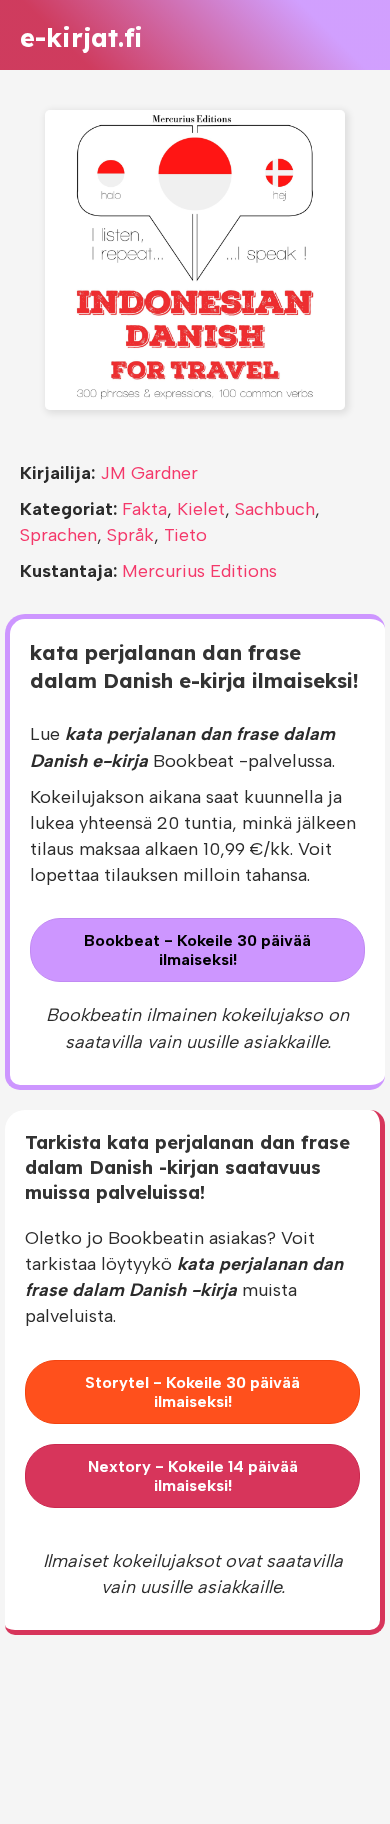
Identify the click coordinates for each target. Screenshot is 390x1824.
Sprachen (58, 535)
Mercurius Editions (199, 571)
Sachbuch (275, 509)
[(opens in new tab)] (195, 259)
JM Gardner (149, 473)
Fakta (144, 509)
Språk (130, 535)
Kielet (201, 509)
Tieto (185, 535)
